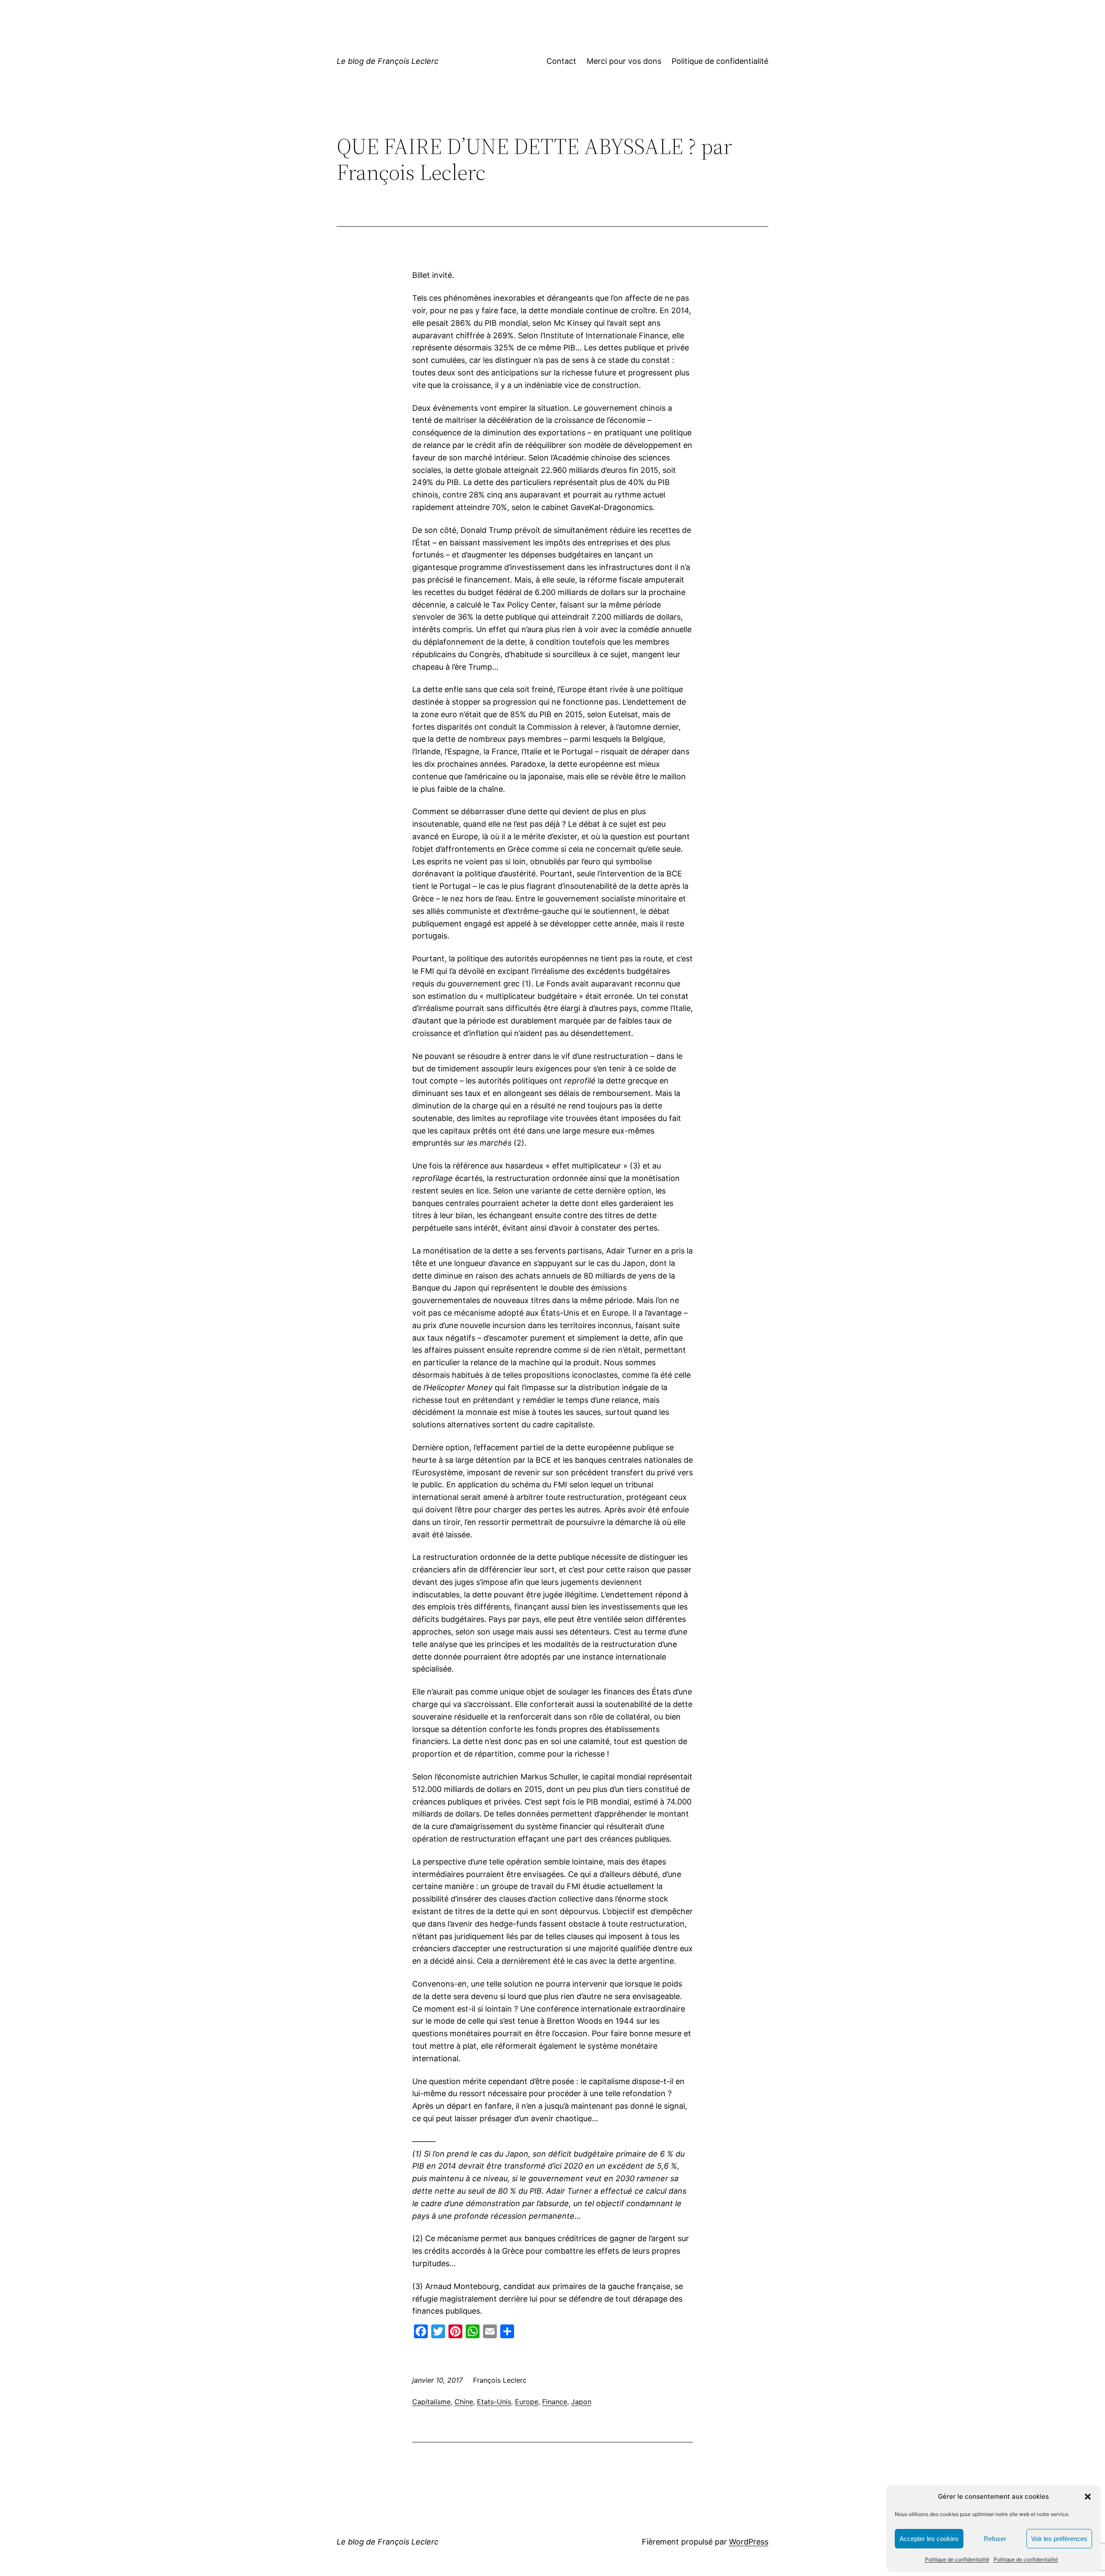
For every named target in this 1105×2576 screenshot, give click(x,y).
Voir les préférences (1059, 2539)
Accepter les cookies (929, 2539)
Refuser (995, 2539)
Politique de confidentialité (957, 2559)
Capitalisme (431, 2402)
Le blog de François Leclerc (388, 61)
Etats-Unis (494, 2402)
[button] (1088, 2497)
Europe (527, 2402)
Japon (581, 2402)
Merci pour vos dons (624, 61)
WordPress (749, 2542)
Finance (555, 2402)
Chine (464, 2402)
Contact (561, 61)
